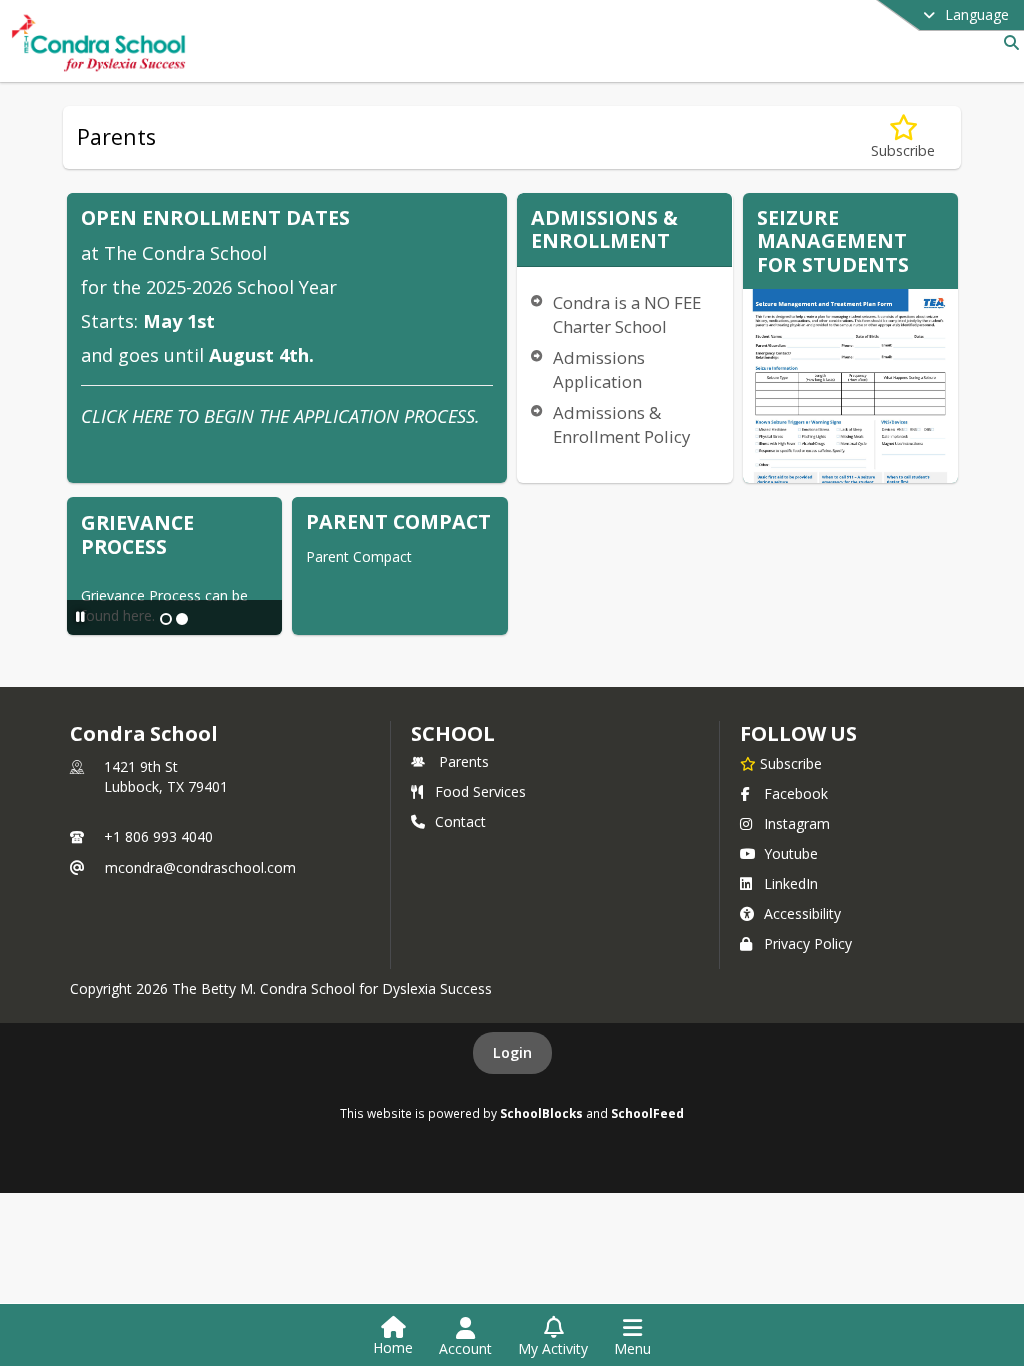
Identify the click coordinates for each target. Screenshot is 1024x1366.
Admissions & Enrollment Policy (621, 424)
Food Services (480, 791)
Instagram (797, 823)
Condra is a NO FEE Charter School (627, 314)
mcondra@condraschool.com (200, 867)
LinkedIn (791, 883)
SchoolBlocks (541, 1113)
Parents (464, 761)
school (452, 733)
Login (512, 1052)
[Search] (1007, 42)
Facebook (796, 793)
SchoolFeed (647, 1113)
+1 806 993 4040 (158, 836)
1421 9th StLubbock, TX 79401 (166, 776)
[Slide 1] (166, 619)
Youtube (791, 853)
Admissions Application (599, 369)
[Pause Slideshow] (80, 616)
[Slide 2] (182, 619)
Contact (460, 821)
